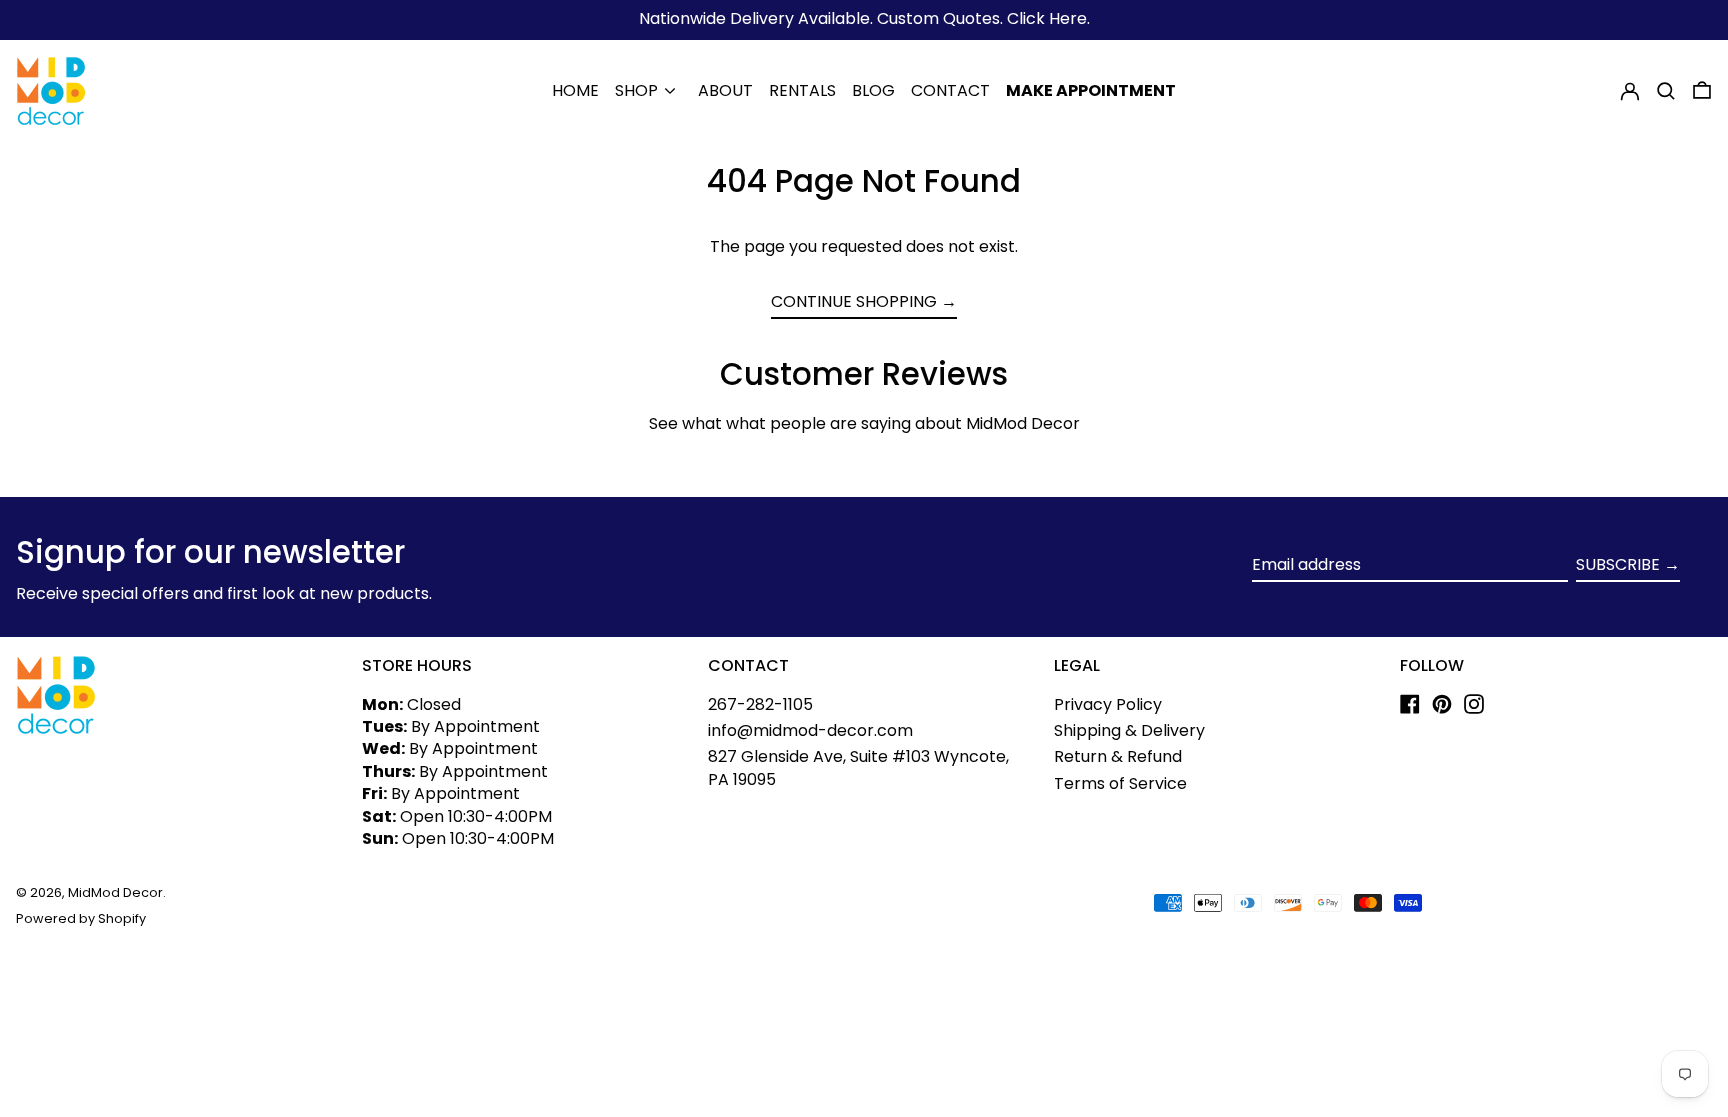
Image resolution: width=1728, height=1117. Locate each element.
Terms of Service (1120, 783)
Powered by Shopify (81, 918)
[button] (1666, 91)
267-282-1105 (760, 704)
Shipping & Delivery (1129, 730)
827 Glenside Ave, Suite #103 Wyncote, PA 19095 (858, 767)
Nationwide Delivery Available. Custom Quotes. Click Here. (864, 18)
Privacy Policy (1108, 704)
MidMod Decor (115, 892)
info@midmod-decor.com (810, 730)
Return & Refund (1118, 756)
